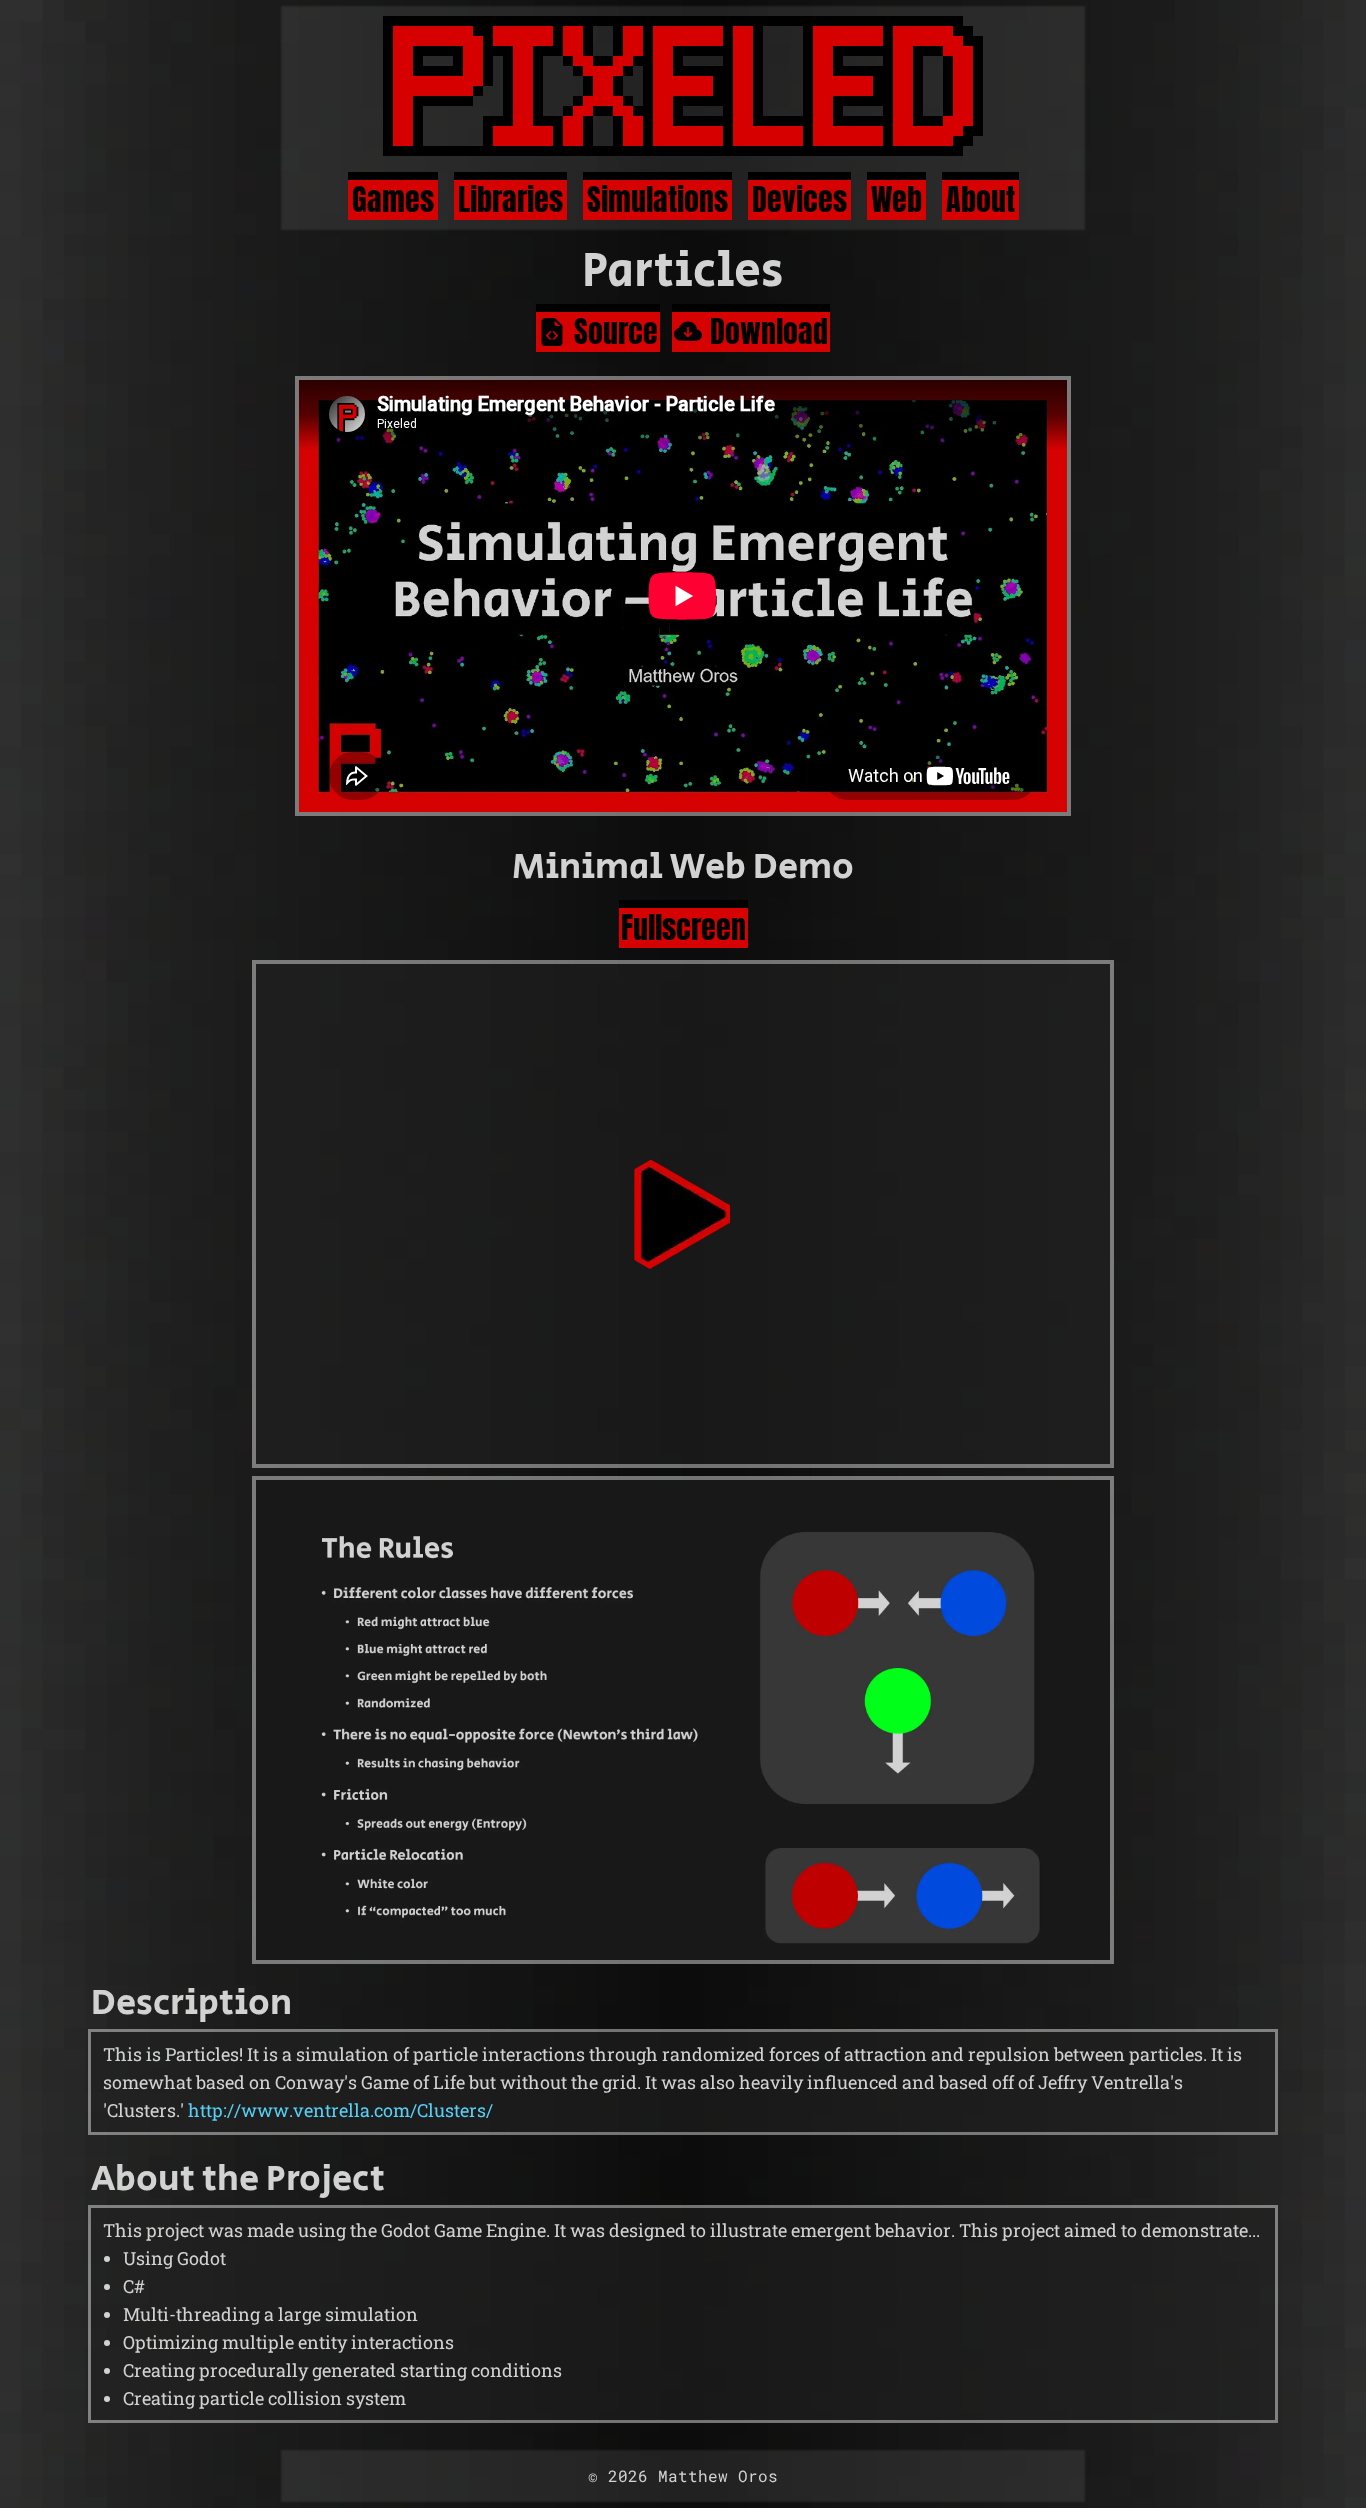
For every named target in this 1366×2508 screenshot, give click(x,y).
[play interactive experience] (683, 1214)
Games (393, 198)
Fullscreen (683, 926)
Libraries (510, 198)
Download (769, 330)
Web (896, 198)
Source (616, 330)
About (980, 198)
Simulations (657, 198)
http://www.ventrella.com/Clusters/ (340, 2110)
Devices (799, 198)
